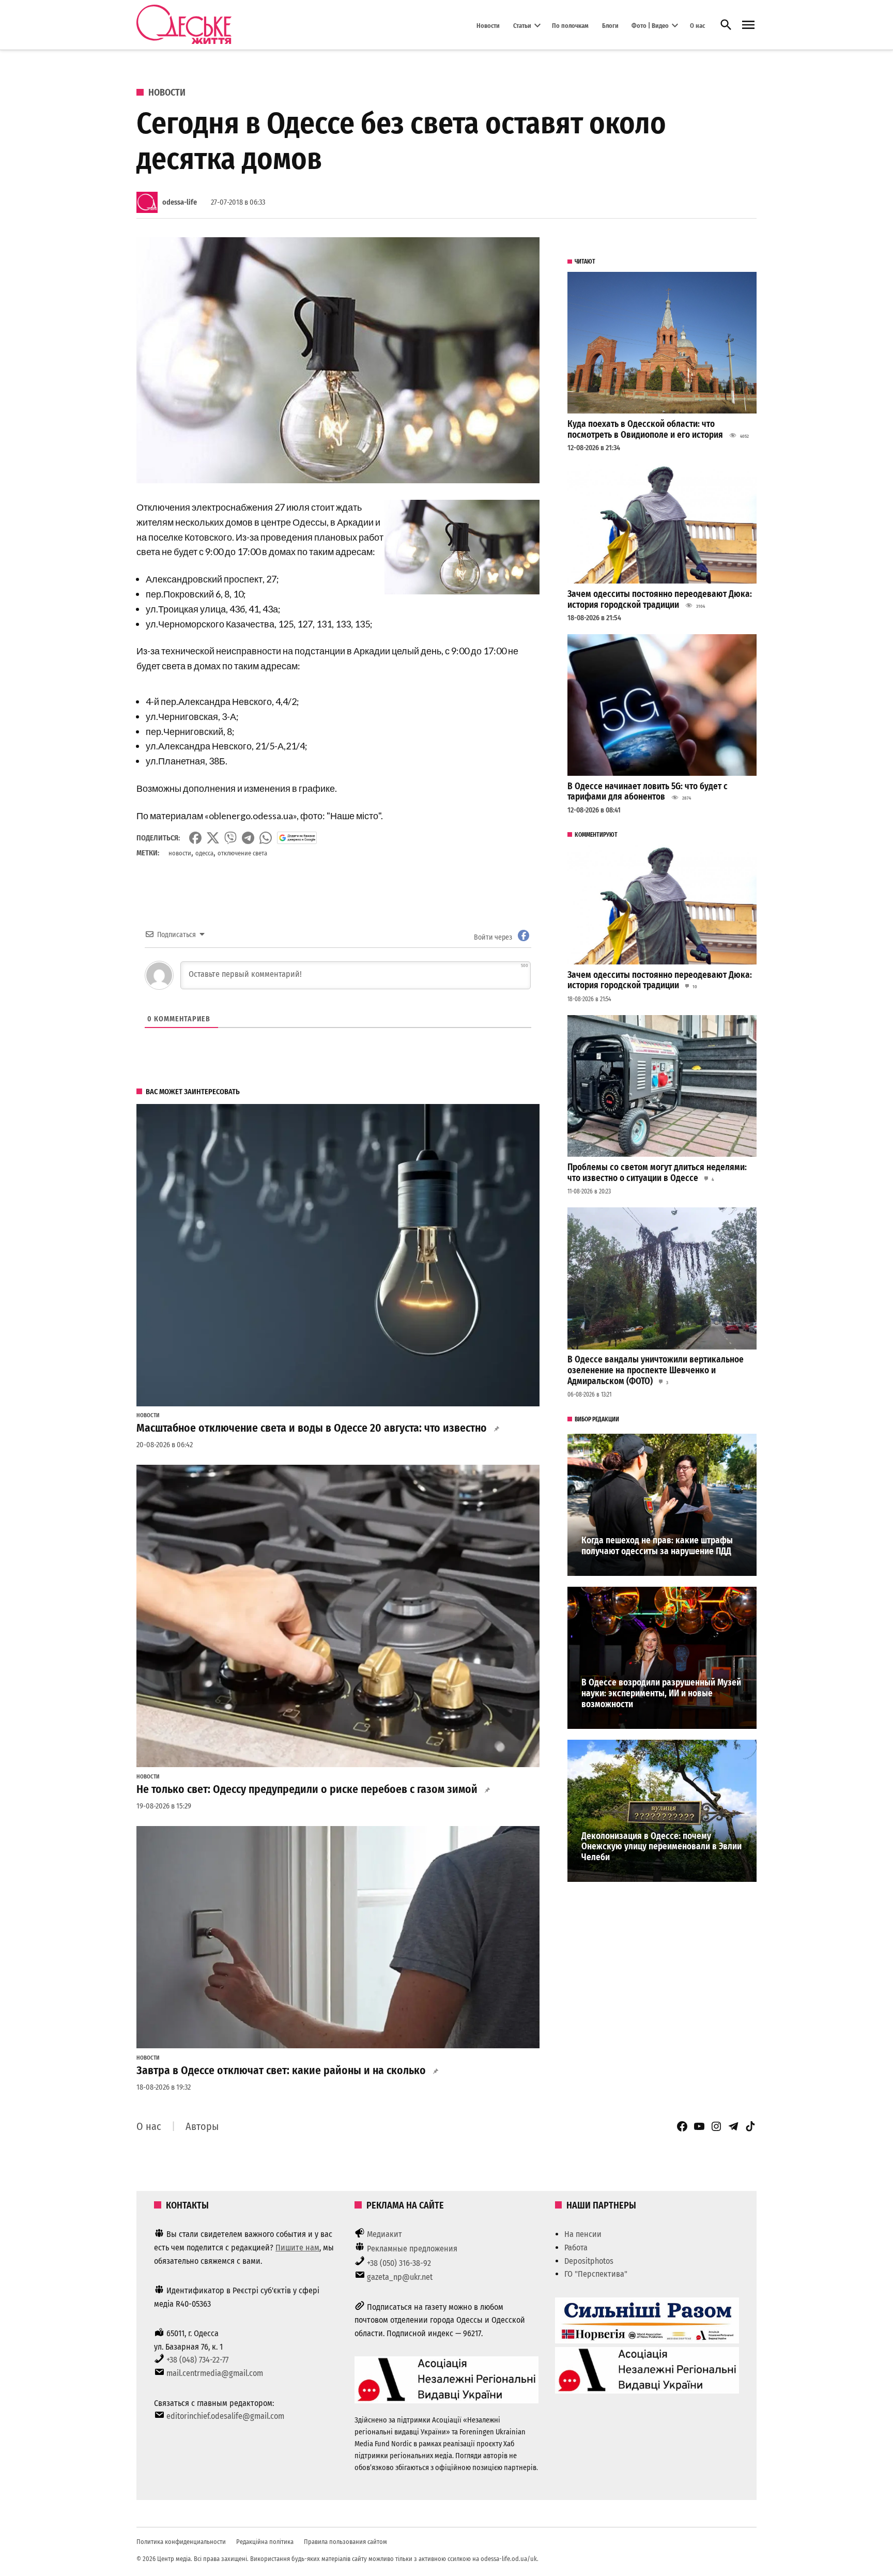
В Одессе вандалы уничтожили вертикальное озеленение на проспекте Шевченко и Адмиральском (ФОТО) (656, 1370)
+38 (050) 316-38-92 (399, 2263)
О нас (697, 25)
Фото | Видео (650, 25)
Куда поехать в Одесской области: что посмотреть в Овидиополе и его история (645, 430)
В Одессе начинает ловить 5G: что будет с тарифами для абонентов (648, 792)
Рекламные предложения (412, 2249)
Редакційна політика (265, 2542)
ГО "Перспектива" (596, 2274)
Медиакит (384, 2234)
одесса (204, 853)
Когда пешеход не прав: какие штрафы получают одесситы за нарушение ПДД (657, 1546)
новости (180, 853)
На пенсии (583, 2234)
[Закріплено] (748, 25)
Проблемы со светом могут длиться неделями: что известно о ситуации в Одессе (657, 1173)
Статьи (522, 25)
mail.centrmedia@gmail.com (215, 2373)
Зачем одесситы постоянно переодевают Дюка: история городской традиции (660, 600)
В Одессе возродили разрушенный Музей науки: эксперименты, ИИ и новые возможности (661, 1693)
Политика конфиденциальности (181, 2542)
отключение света (242, 853)
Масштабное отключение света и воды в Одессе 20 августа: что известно (312, 1428)
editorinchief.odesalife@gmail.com (225, 2416)
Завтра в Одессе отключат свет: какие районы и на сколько (281, 2071)
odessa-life (180, 202)
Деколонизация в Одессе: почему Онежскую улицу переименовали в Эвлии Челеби (661, 1847)
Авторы (202, 2126)
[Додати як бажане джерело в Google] (297, 838)
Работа (576, 2248)
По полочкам (570, 25)
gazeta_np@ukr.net (400, 2277)
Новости (488, 25)
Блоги (610, 25)
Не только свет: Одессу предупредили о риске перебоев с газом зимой (307, 1789)
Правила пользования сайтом (345, 2542)
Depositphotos (589, 2261)
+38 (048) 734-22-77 (197, 2360)
